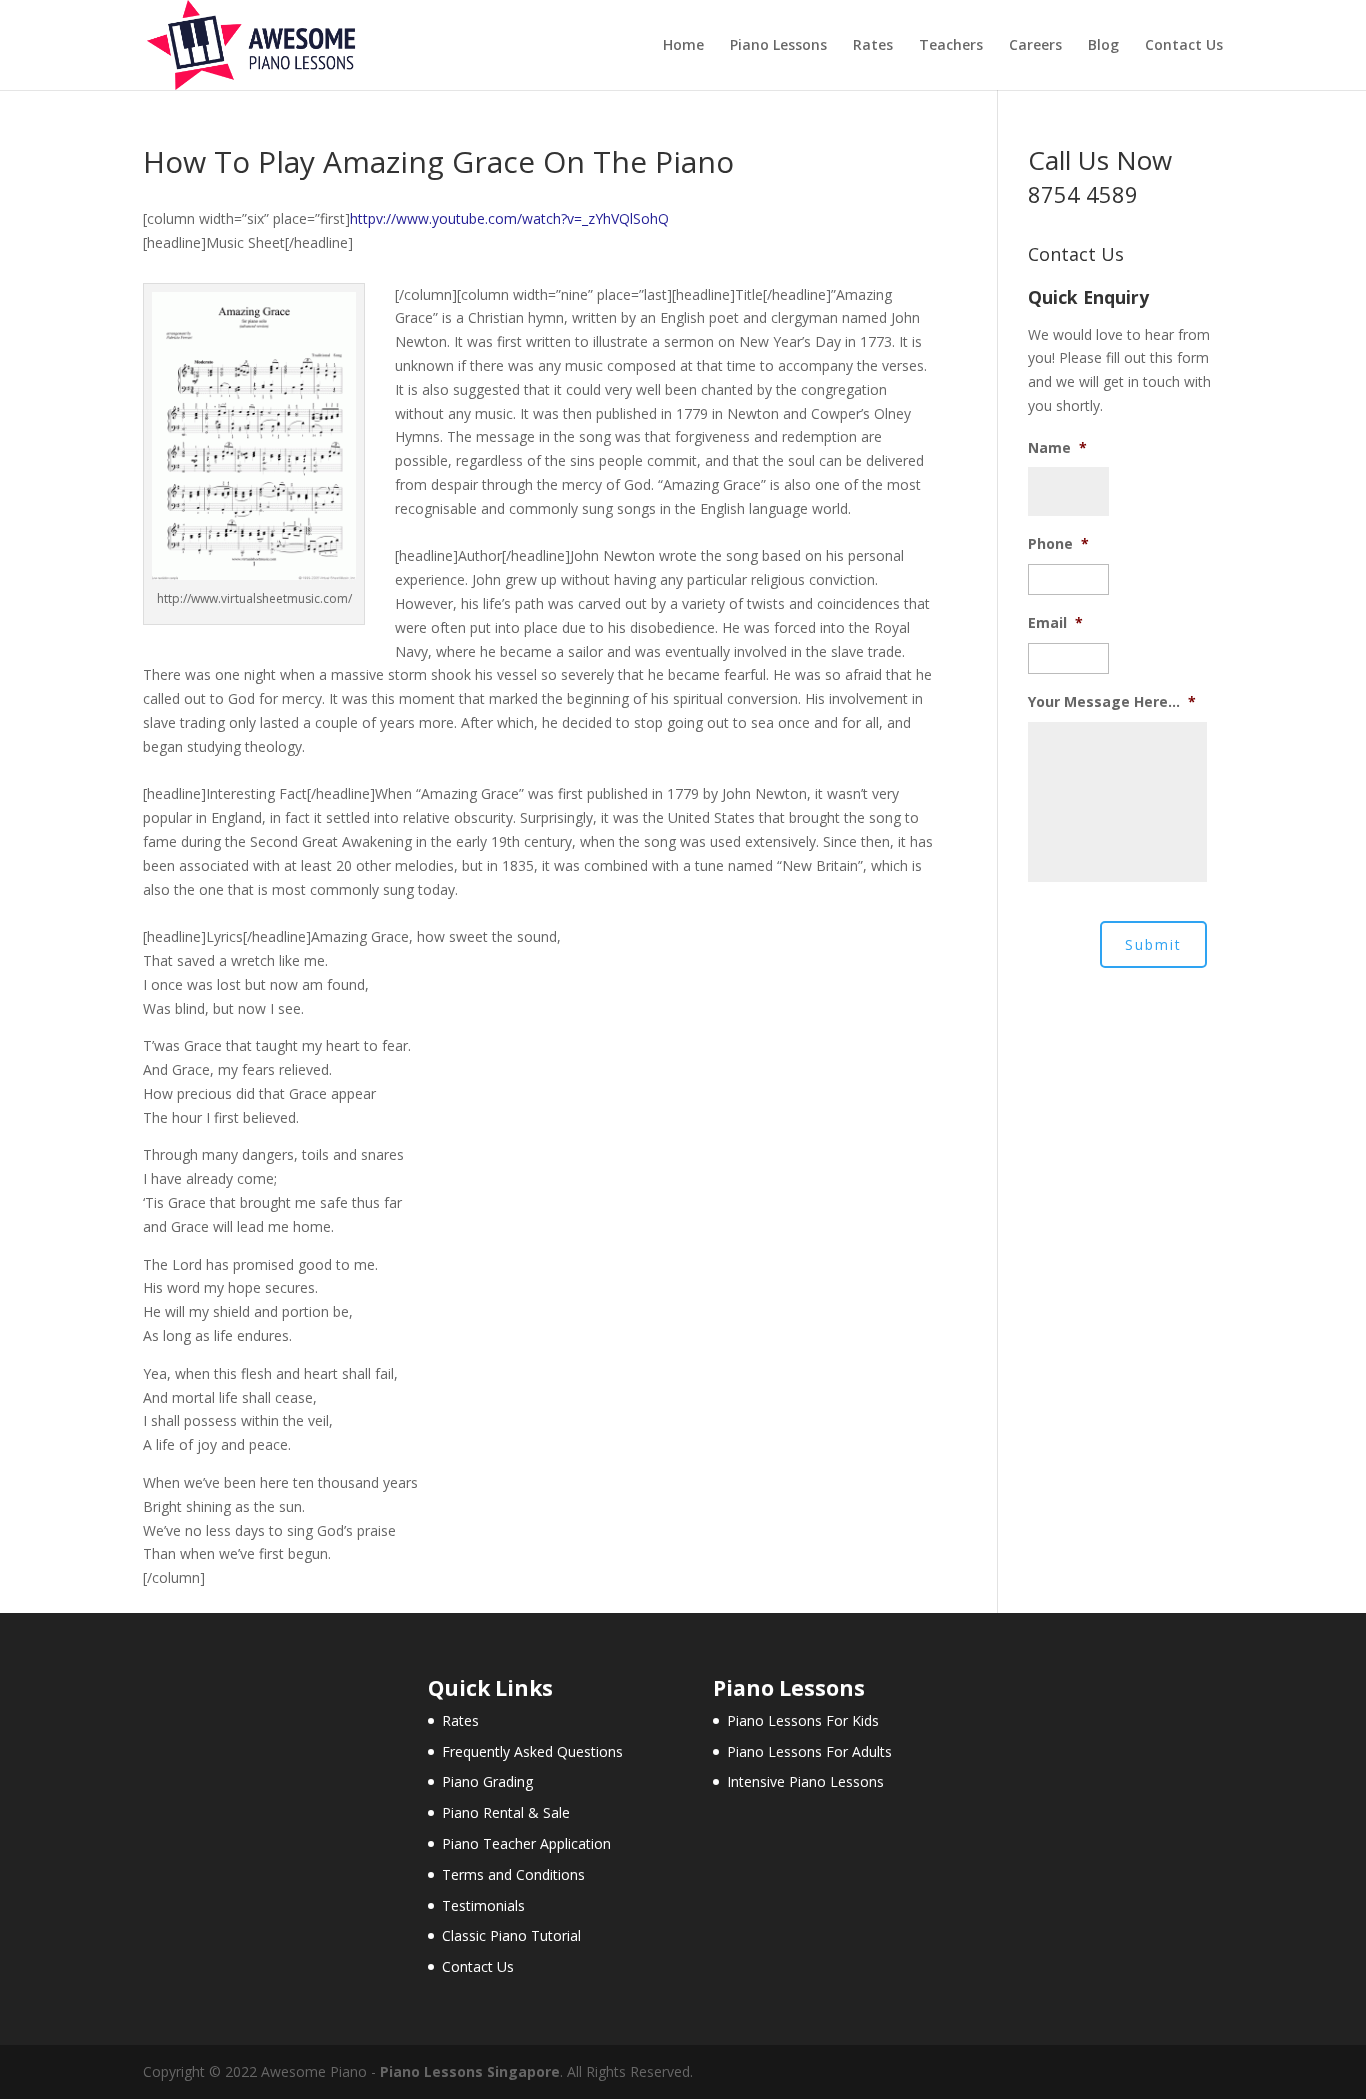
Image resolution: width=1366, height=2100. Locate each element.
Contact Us (1184, 46)
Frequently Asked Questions (532, 1751)
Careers (1035, 46)
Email (1055, 623)
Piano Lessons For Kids (803, 1720)
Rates (873, 46)
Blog (1103, 46)
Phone (1058, 544)
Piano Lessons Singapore (470, 2071)
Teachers (951, 46)
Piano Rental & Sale (506, 1812)
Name (1057, 448)
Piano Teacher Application (526, 1843)
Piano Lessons (778, 46)
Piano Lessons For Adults (809, 1751)
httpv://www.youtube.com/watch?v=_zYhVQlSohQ (509, 218)
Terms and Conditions (513, 1874)
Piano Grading (487, 1781)
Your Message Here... (1112, 702)
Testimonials (483, 1905)
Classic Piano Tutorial (511, 1935)
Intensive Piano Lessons (805, 1781)
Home (683, 46)
